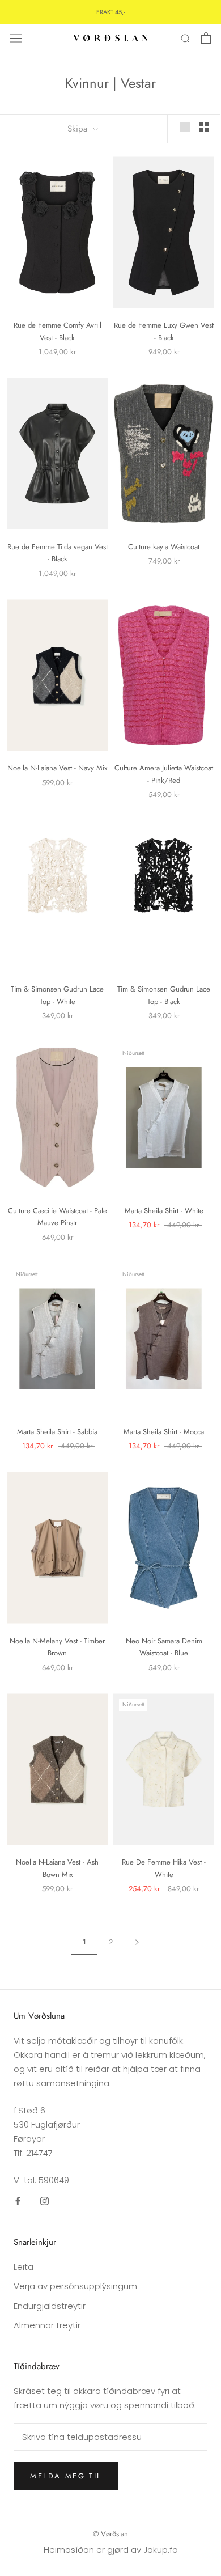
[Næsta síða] (137, 1942)
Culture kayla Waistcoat (164, 547)
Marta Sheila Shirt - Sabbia (57, 1432)
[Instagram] (44, 2201)
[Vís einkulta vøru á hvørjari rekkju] (185, 127)
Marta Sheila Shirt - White (164, 1211)
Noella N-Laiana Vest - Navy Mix (57, 768)
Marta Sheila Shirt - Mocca (164, 1432)
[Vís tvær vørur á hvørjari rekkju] (204, 127)
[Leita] (186, 38)
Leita (24, 2267)
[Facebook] (18, 2201)
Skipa (79, 129)
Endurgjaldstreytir (50, 2306)
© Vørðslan (110, 2534)
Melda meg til (66, 2476)
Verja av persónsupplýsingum (75, 2286)
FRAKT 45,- (110, 12)
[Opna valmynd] (16, 38)
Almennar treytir (47, 2325)
